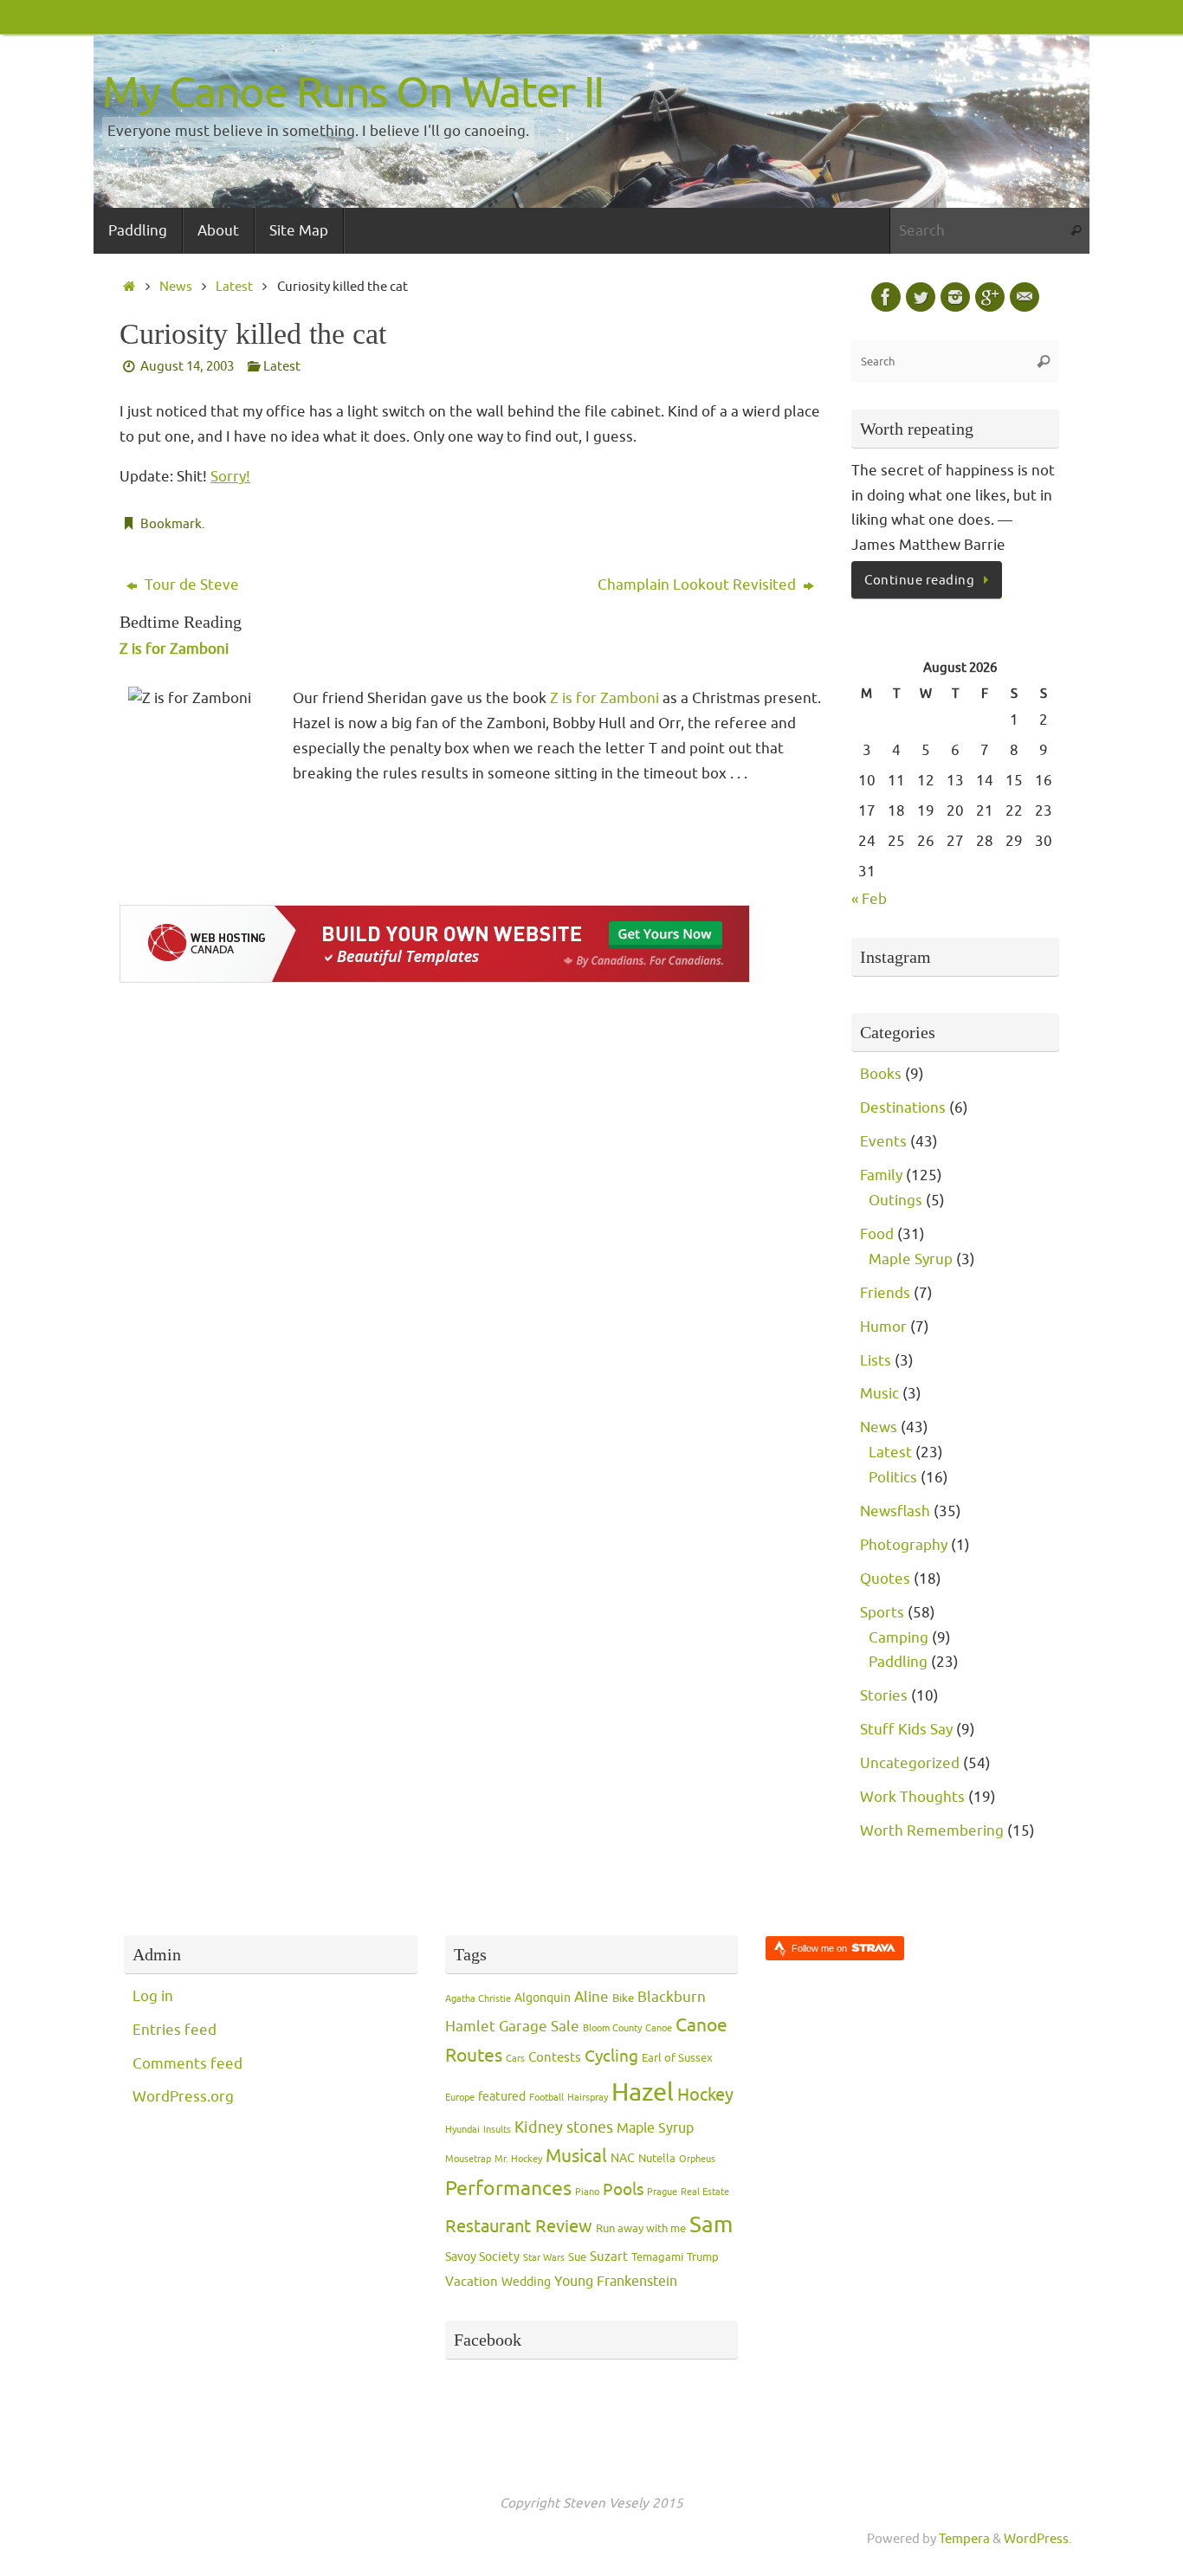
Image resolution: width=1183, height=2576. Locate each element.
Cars (515, 2059)
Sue (577, 2257)
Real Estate (705, 2192)
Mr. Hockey (518, 2159)
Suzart (609, 2257)
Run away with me (641, 2229)
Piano (587, 2192)
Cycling (611, 2056)
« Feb (869, 899)
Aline (591, 1997)
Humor (883, 1327)
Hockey (705, 2095)
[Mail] (1025, 297)
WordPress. (1038, 2539)
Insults (497, 2130)
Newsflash (895, 1511)
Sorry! (230, 477)
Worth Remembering (932, 1831)
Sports (882, 1613)
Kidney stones (564, 2127)
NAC (623, 2158)
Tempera (964, 2539)
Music (879, 1394)
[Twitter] (921, 297)
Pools (623, 2190)
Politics (893, 1478)
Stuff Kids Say (906, 1730)
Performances (508, 2189)
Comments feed (187, 2064)
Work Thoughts (912, 1797)
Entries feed (175, 2030)
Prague (662, 2192)
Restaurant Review (519, 2226)
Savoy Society (482, 2257)
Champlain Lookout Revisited (698, 585)
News (176, 287)
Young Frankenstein (616, 2282)
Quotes (885, 1579)
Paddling (898, 1662)
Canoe (659, 2028)
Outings (895, 1201)
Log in (153, 1996)
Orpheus (697, 2159)
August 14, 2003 (187, 366)
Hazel (643, 2092)
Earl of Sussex (677, 2058)
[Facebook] (886, 297)
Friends (885, 1293)
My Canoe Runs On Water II (353, 93)
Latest (234, 287)
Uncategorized (910, 1763)
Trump (703, 2257)
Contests (555, 2058)
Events (883, 1142)
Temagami (657, 2257)
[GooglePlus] (990, 297)
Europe (460, 2098)
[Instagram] (955, 297)
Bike (623, 1998)
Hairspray (588, 2098)
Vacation (472, 2282)
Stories (884, 1696)
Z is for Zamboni (174, 649)
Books (881, 1074)
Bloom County (612, 2028)
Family (881, 1175)
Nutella (657, 2159)
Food (877, 1234)
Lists (876, 1361)
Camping (899, 1638)
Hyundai (462, 2130)
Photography (904, 1545)
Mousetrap (468, 2159)
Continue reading (919, 580)
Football (546, 2098)
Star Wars (544, 2258)
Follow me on (821, 1948)
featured (502, 2097)
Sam (711, 2225)
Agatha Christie (478, 1999)
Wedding (526, 2282)
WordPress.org (183, 2097)
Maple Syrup (911, 1259)
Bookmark (171, 524)
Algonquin (543, 1998)
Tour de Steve (190, 585)
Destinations (903, 1108)
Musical (576, 2156)
